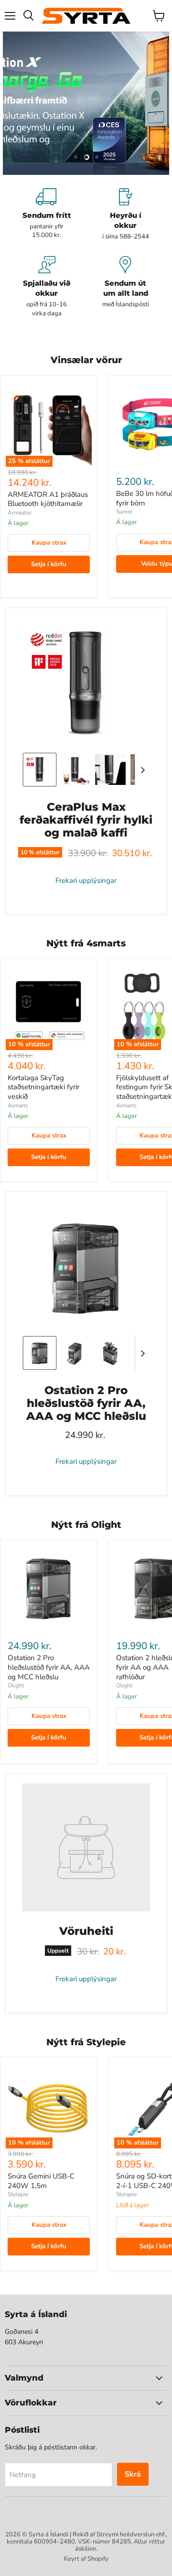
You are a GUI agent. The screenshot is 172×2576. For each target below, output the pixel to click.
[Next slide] (142, 770)
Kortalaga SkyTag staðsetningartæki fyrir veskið (43, 1087)
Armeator (20, 513)
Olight (16, 1685)
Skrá (133, 2474)
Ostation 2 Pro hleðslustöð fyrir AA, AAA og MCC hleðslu (86, 1403)
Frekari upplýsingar (86, 881)
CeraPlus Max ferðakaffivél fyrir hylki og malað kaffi (86, 820)
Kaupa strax (49, 543)
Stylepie (18, 2194)
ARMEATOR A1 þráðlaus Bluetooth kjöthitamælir (48, 499)
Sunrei (124, 512)
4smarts (18, 1106)
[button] (40, 770)
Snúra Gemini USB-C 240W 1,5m (41, 2181)
